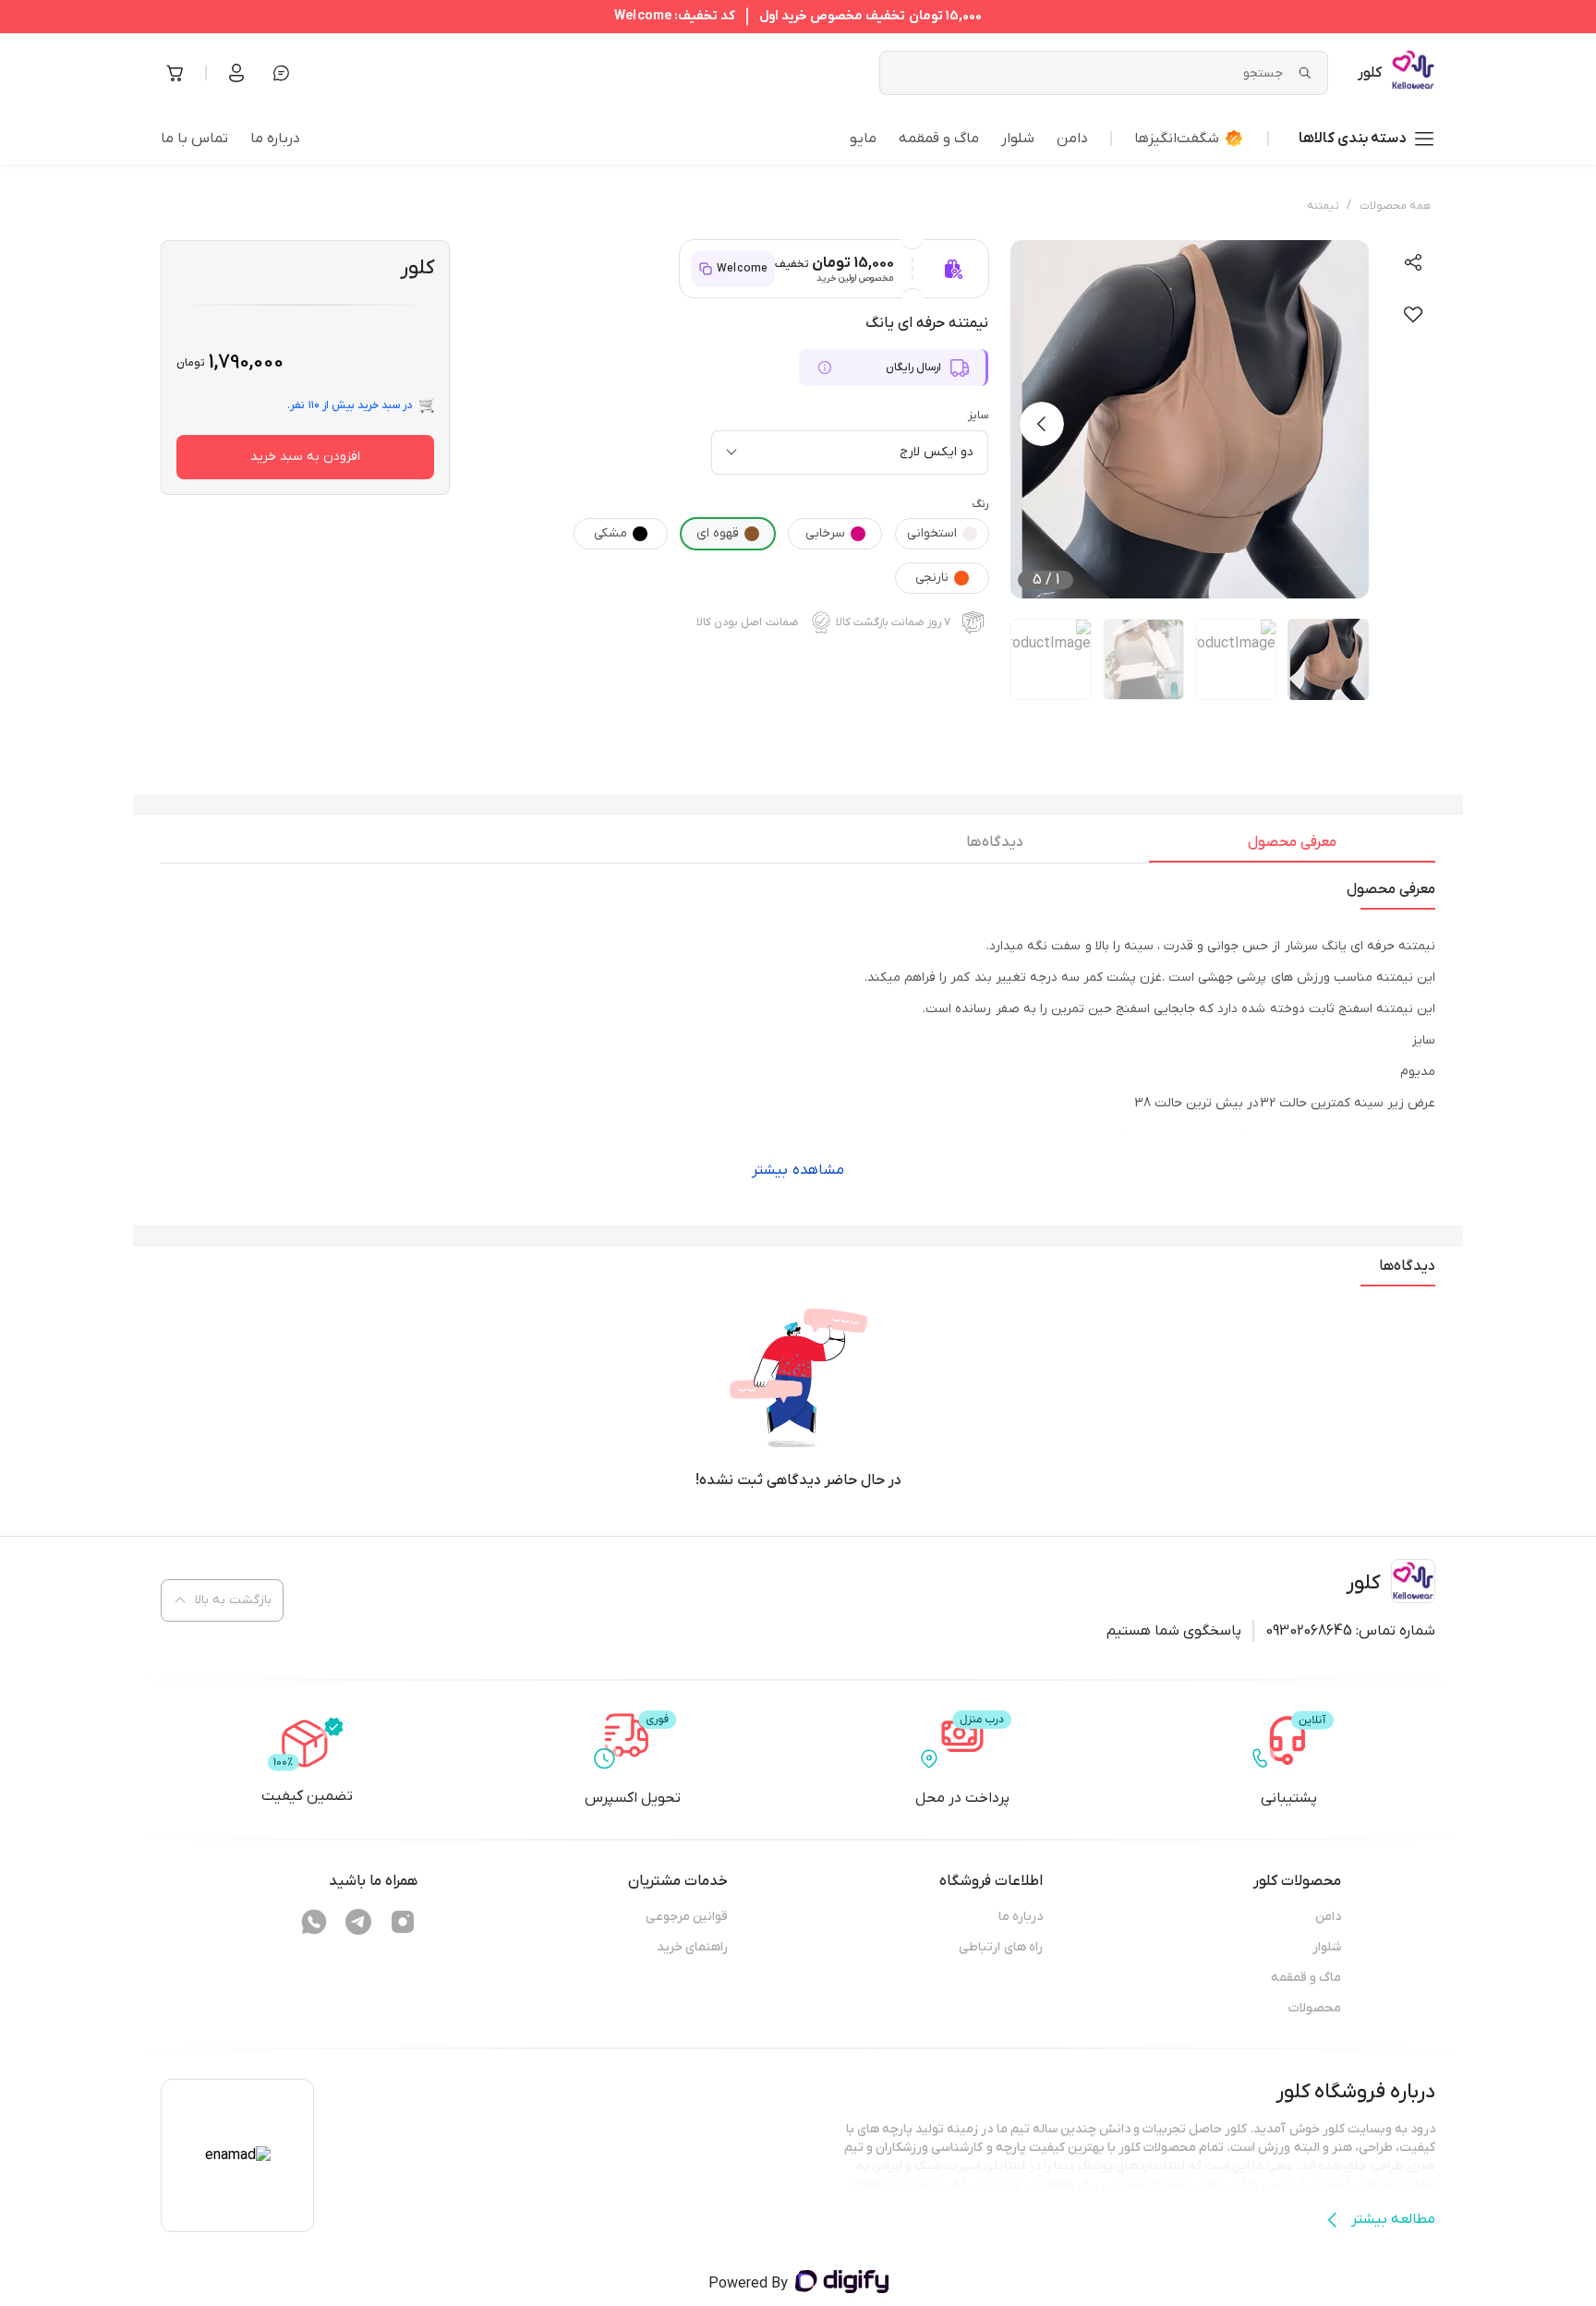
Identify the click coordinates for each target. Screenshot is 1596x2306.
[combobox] (850, 453)
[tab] (1292, 847)
